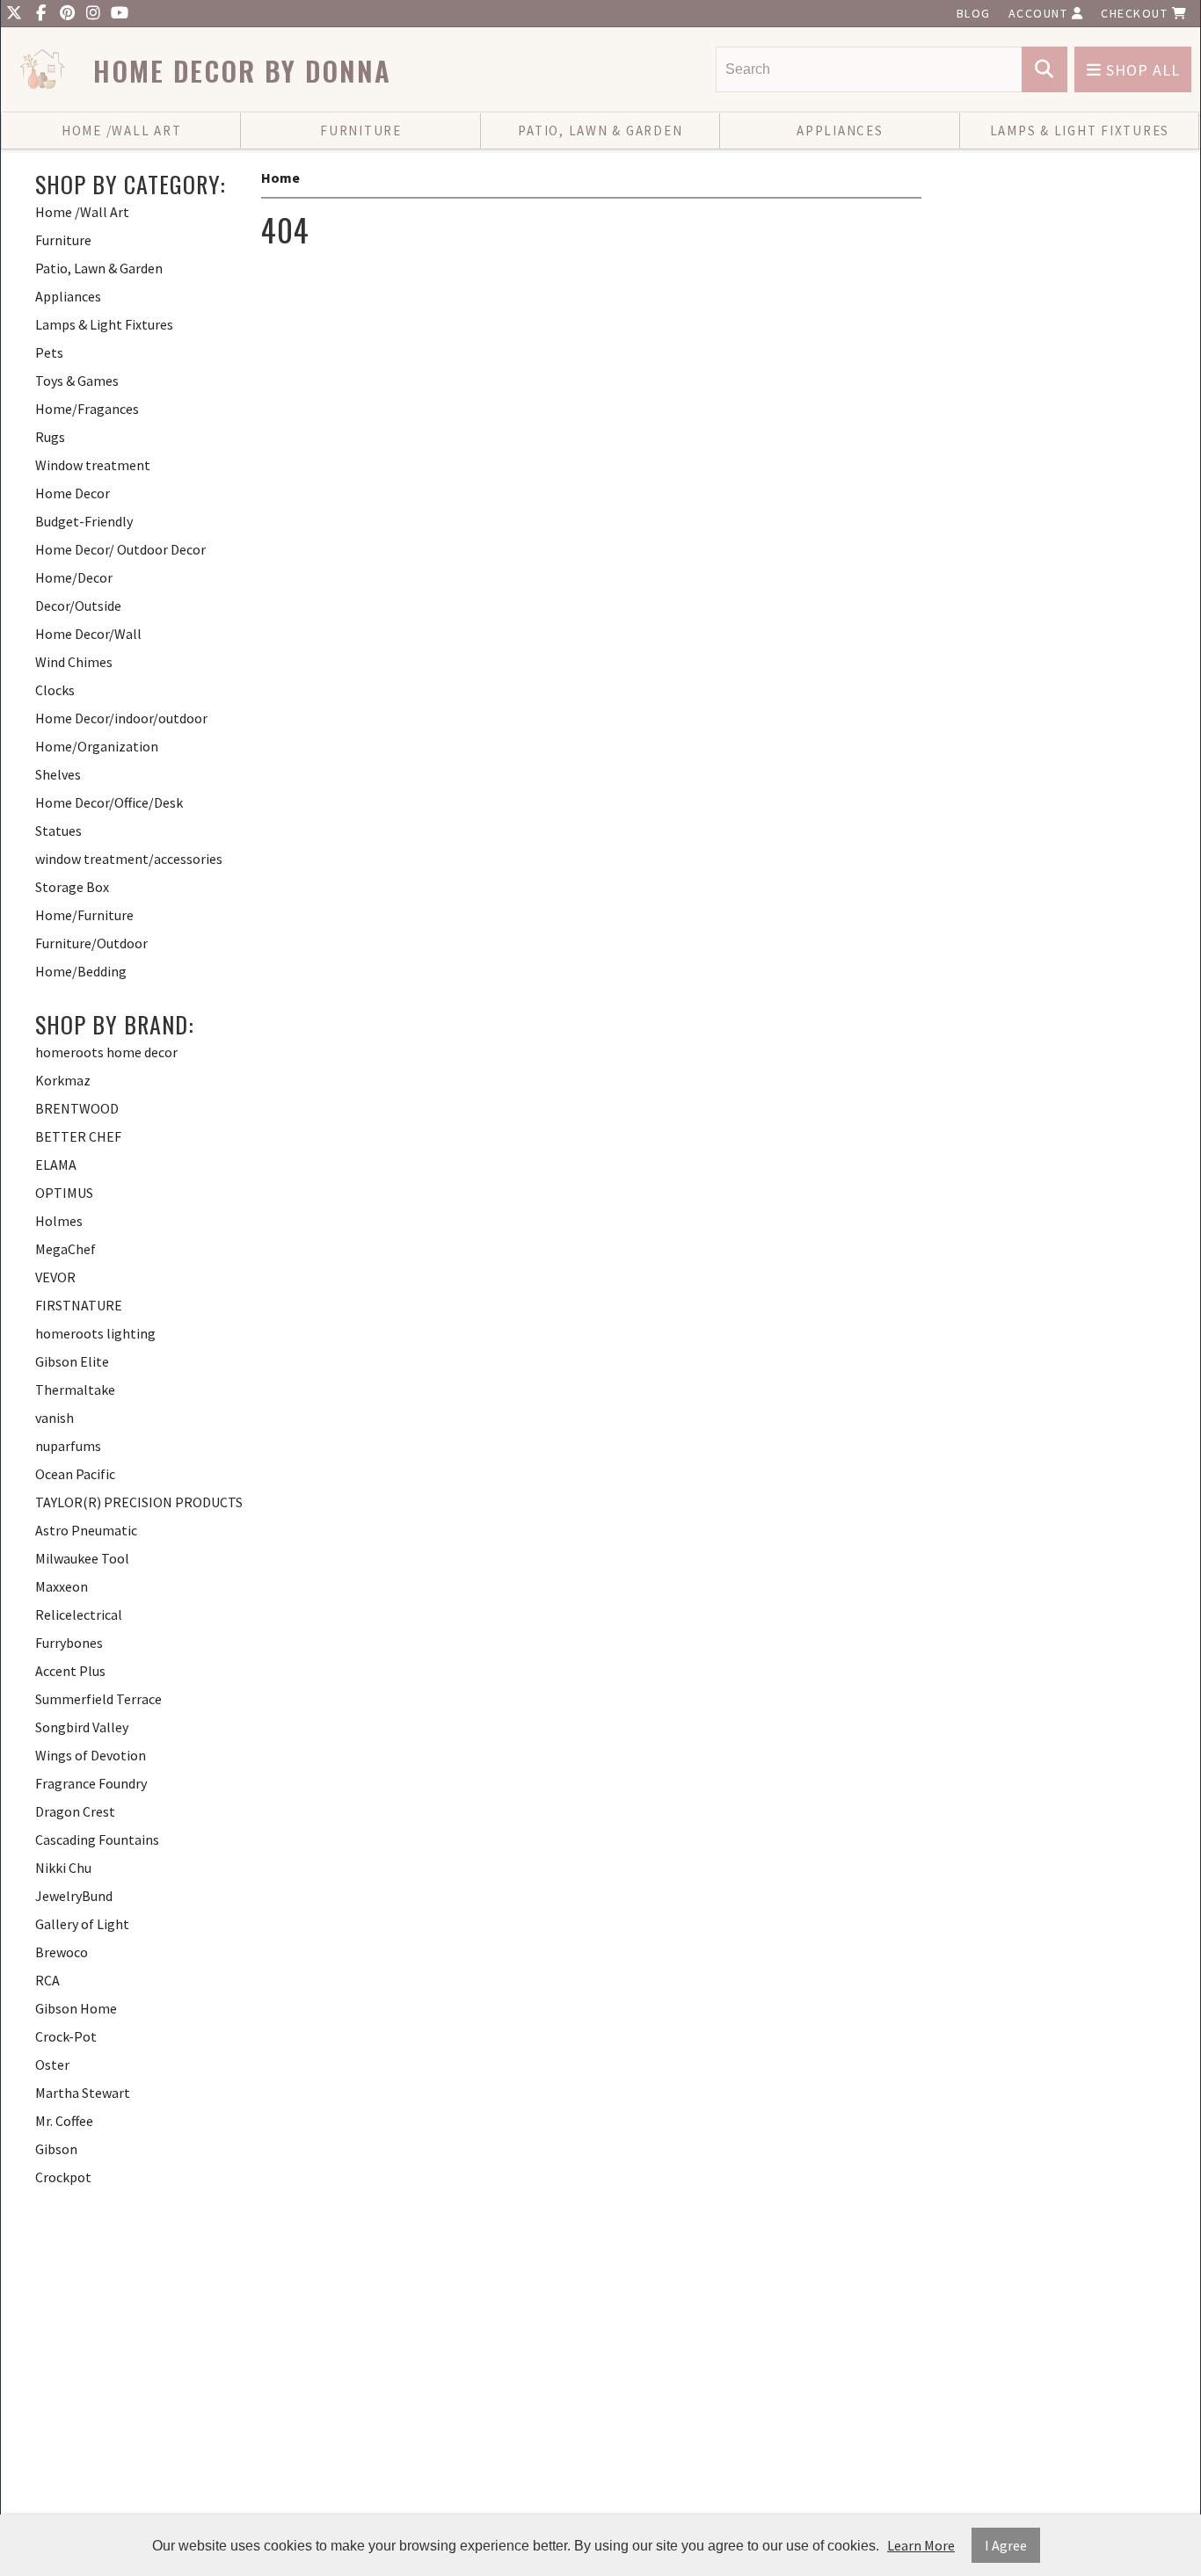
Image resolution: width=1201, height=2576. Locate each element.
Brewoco (62, 1952)
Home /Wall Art (122, 131)
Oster (52, 2064)
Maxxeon (62, 1586)
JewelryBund (74, 1896)
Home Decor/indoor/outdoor (121, 718)
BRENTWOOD (77, 1108)
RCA (47, 1980)
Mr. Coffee (64, 2121)
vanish (55, 1418)
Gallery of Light (82, 1924)
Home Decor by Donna (242, 71)
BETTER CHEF (78, 1136)
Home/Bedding (81, 971)
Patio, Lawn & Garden (600, 131)
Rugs (50, 437)
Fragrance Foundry (91, 1783)
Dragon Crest (75, 1811)
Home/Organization (97, 746)
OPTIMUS (64, 1193)
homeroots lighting (95, 1333)
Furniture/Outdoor (91, 943)
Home (280, 178)
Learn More (921, 2545)
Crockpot (63, 2177)
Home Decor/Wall (88, 634)
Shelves (58, 774)
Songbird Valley (82, 1727)
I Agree (1006, 2545)
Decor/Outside (78, 606)
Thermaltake (75, 1390)
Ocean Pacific (75, 1474)
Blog (974, 13)
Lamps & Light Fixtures (1080, 131)
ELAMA (56, 1165)
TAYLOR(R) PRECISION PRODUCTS (139, 1502)
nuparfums (68, 1446)
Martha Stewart (83, 2093)
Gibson (56, 2149)
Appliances (840, 131)
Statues (58, 831)
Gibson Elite (72, 1361)
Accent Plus (70, 1671)
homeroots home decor (106, 1052)
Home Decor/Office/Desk (109, 802)
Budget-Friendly (84, 521)
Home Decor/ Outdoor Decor (120, 549)
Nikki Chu (63, 1868)
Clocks (55, 690)
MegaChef (66, 1249)
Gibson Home (76, 2008)
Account (1040, 13)
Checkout (1136, 13)
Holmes (59, 1221)
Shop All (1141, 70)
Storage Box (72, 887)
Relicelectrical (79, 1615)
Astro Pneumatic (86, 1530)
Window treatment (93, 465)
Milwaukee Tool (82, 1558)
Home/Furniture (84, 915)
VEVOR (55, 1277)
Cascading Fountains (97, 1839)
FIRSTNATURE (79, 1305)
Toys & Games (77, 381)
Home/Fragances (87, 409)
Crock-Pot (66, 2036)
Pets (49, 352)
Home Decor (73, 493)
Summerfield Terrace (98, 1699)
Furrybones (69, 1643)
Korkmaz (63, 1080)
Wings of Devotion (91, 1755)
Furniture (361, 131)
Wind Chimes (74, 662)
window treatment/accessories (129, 859)
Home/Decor (74, 577)
